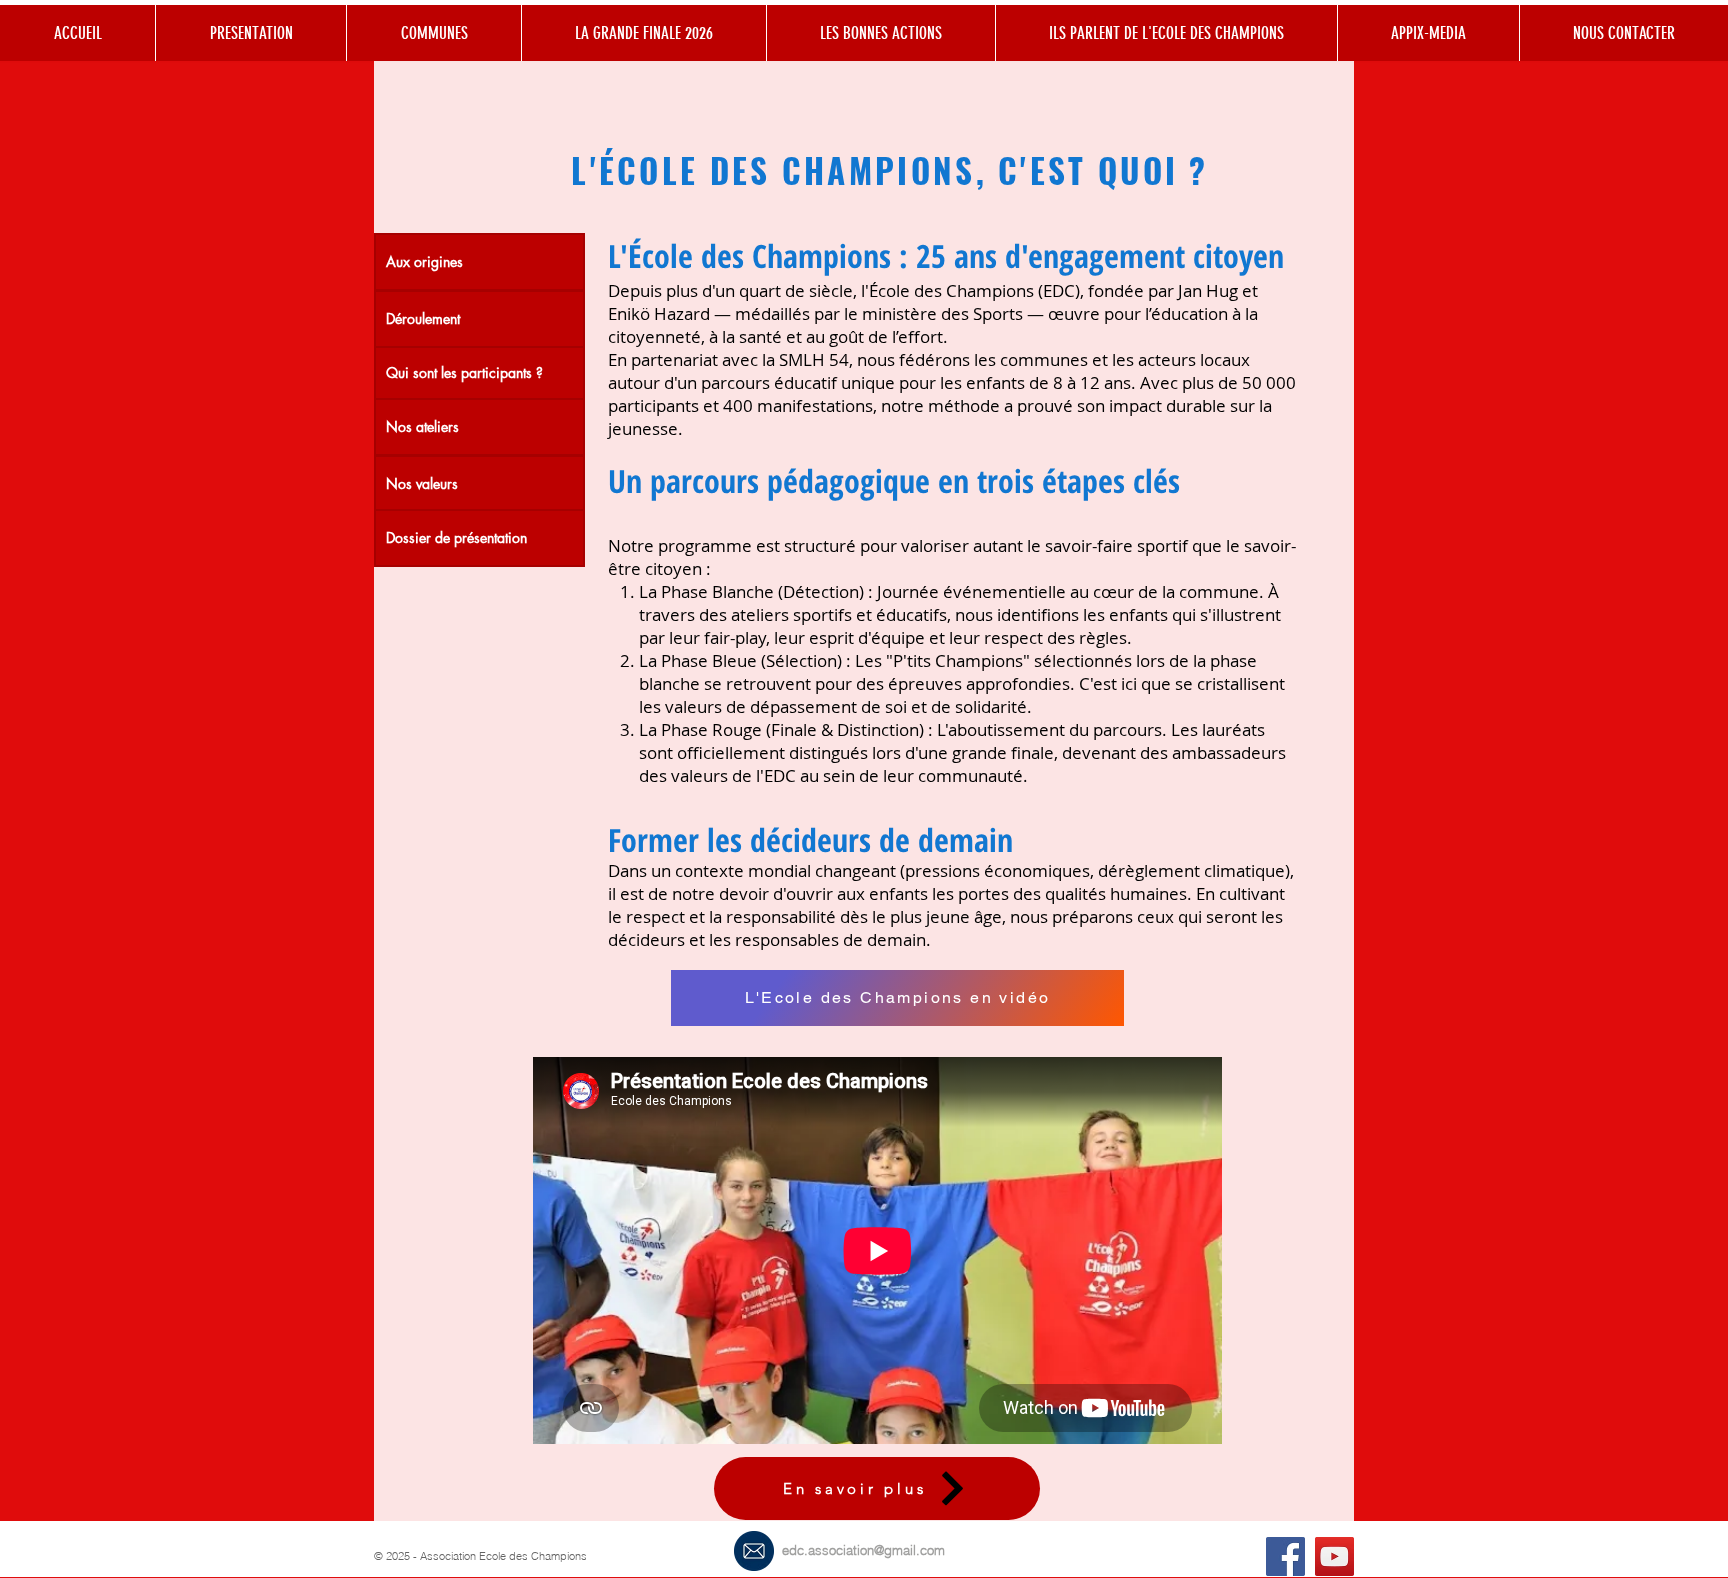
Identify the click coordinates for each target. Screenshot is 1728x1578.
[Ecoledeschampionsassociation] (1285, 1556)
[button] (880, 33)
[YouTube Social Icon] (1334, 1556)
